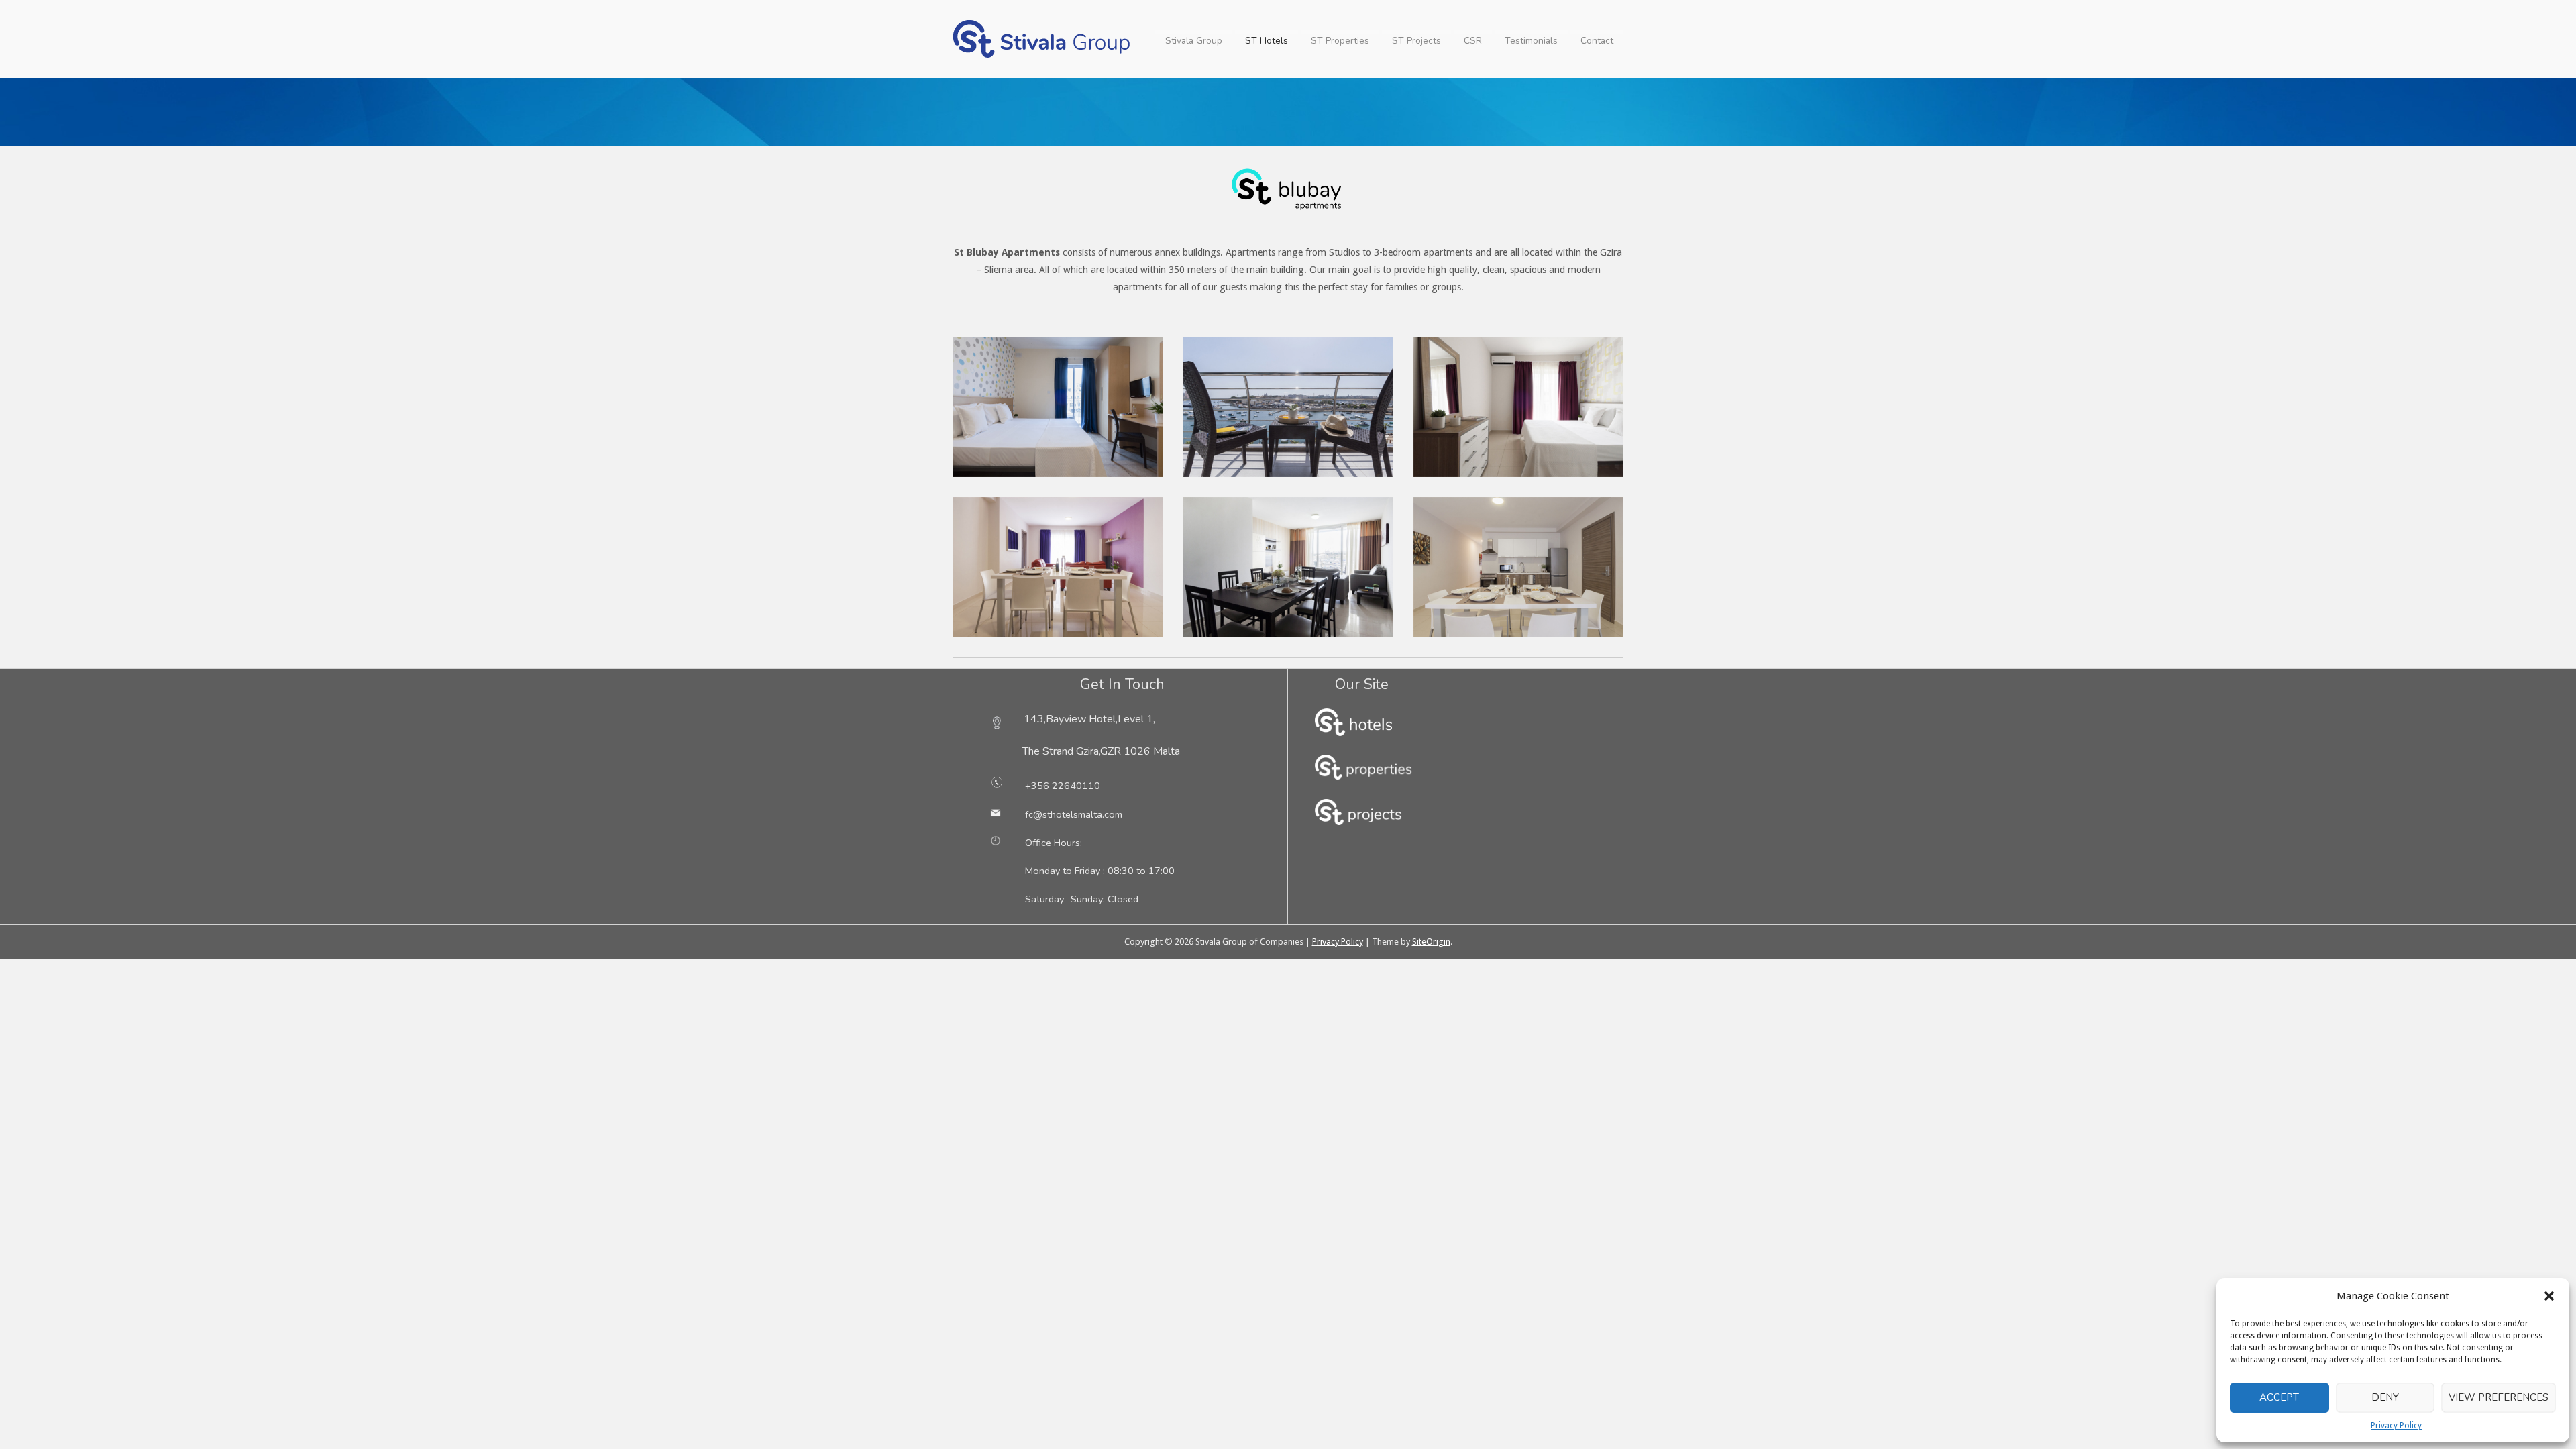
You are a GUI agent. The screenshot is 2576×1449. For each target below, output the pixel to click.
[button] (2549, 1296)
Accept (2279, 1397)
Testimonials (1531, 41)
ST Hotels (1267, 41)
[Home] (1043, 38)
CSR (1473, 41)
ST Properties (1340, 41)
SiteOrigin (1431, 942)
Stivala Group (1194, 41)
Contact (1597, 41)
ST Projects (1416, 41)
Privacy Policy (2396, 1426)
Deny (2385, 1397)
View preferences (2499, 1397)
